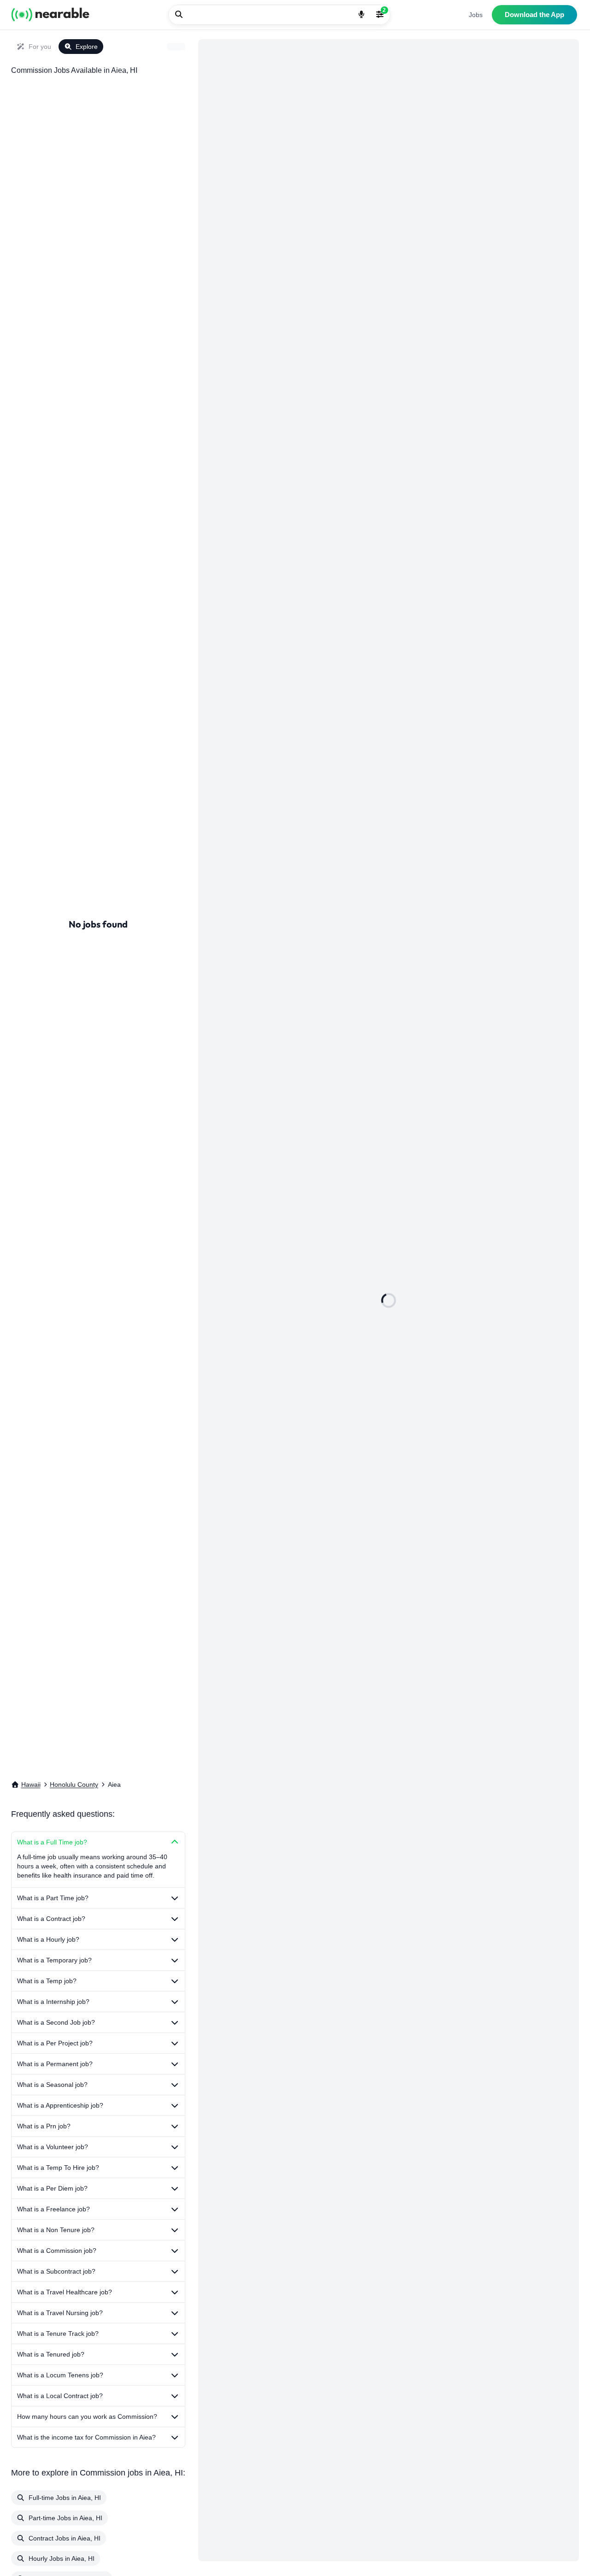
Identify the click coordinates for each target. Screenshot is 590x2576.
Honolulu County (74, 1784)
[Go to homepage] (50, 15)
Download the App (534, 15)
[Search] (179, 15)
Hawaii (31, 1784)
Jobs (476, 15)
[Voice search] (361, 15)
